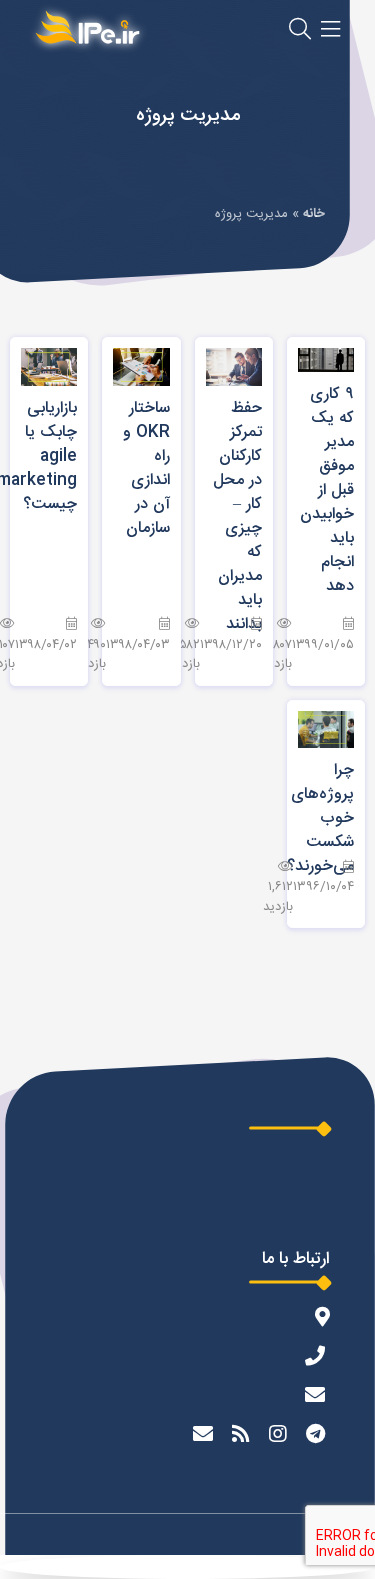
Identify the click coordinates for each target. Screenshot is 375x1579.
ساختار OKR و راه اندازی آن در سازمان (146, 468)
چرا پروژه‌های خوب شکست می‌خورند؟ (320, 818)
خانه (314, 214)
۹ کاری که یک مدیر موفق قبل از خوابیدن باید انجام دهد (327, 490)
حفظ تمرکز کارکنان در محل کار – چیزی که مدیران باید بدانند (237, 516)
